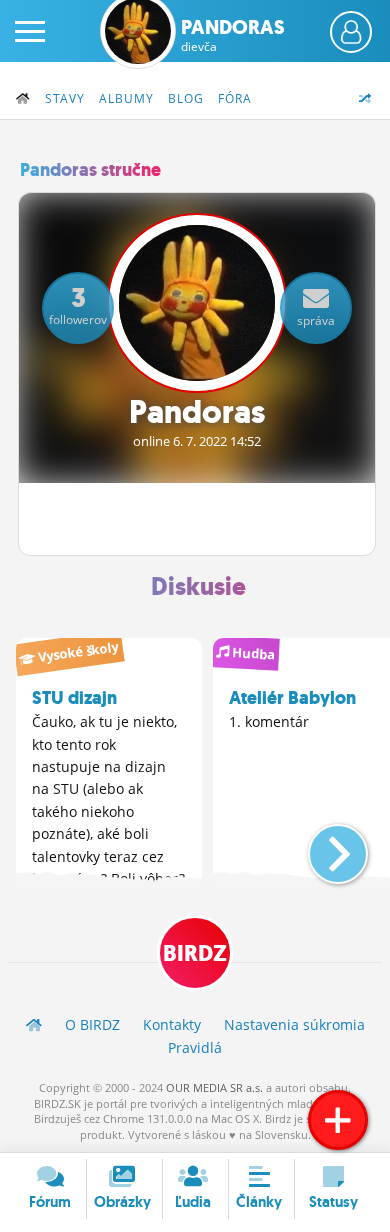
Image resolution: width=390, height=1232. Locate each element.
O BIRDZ (92, 1024)
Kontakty (172, 1024)
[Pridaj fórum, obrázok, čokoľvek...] (338, 1120)
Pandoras (233, 35)
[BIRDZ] (34, 1024)
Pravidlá (195, 1047)
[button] (321, 846)
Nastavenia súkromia (294, 1024)
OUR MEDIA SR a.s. (214, 1087)
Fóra (235, 98)
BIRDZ (195, 953)
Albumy (126, 98)
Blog (186, 98)
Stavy (65, 98)
